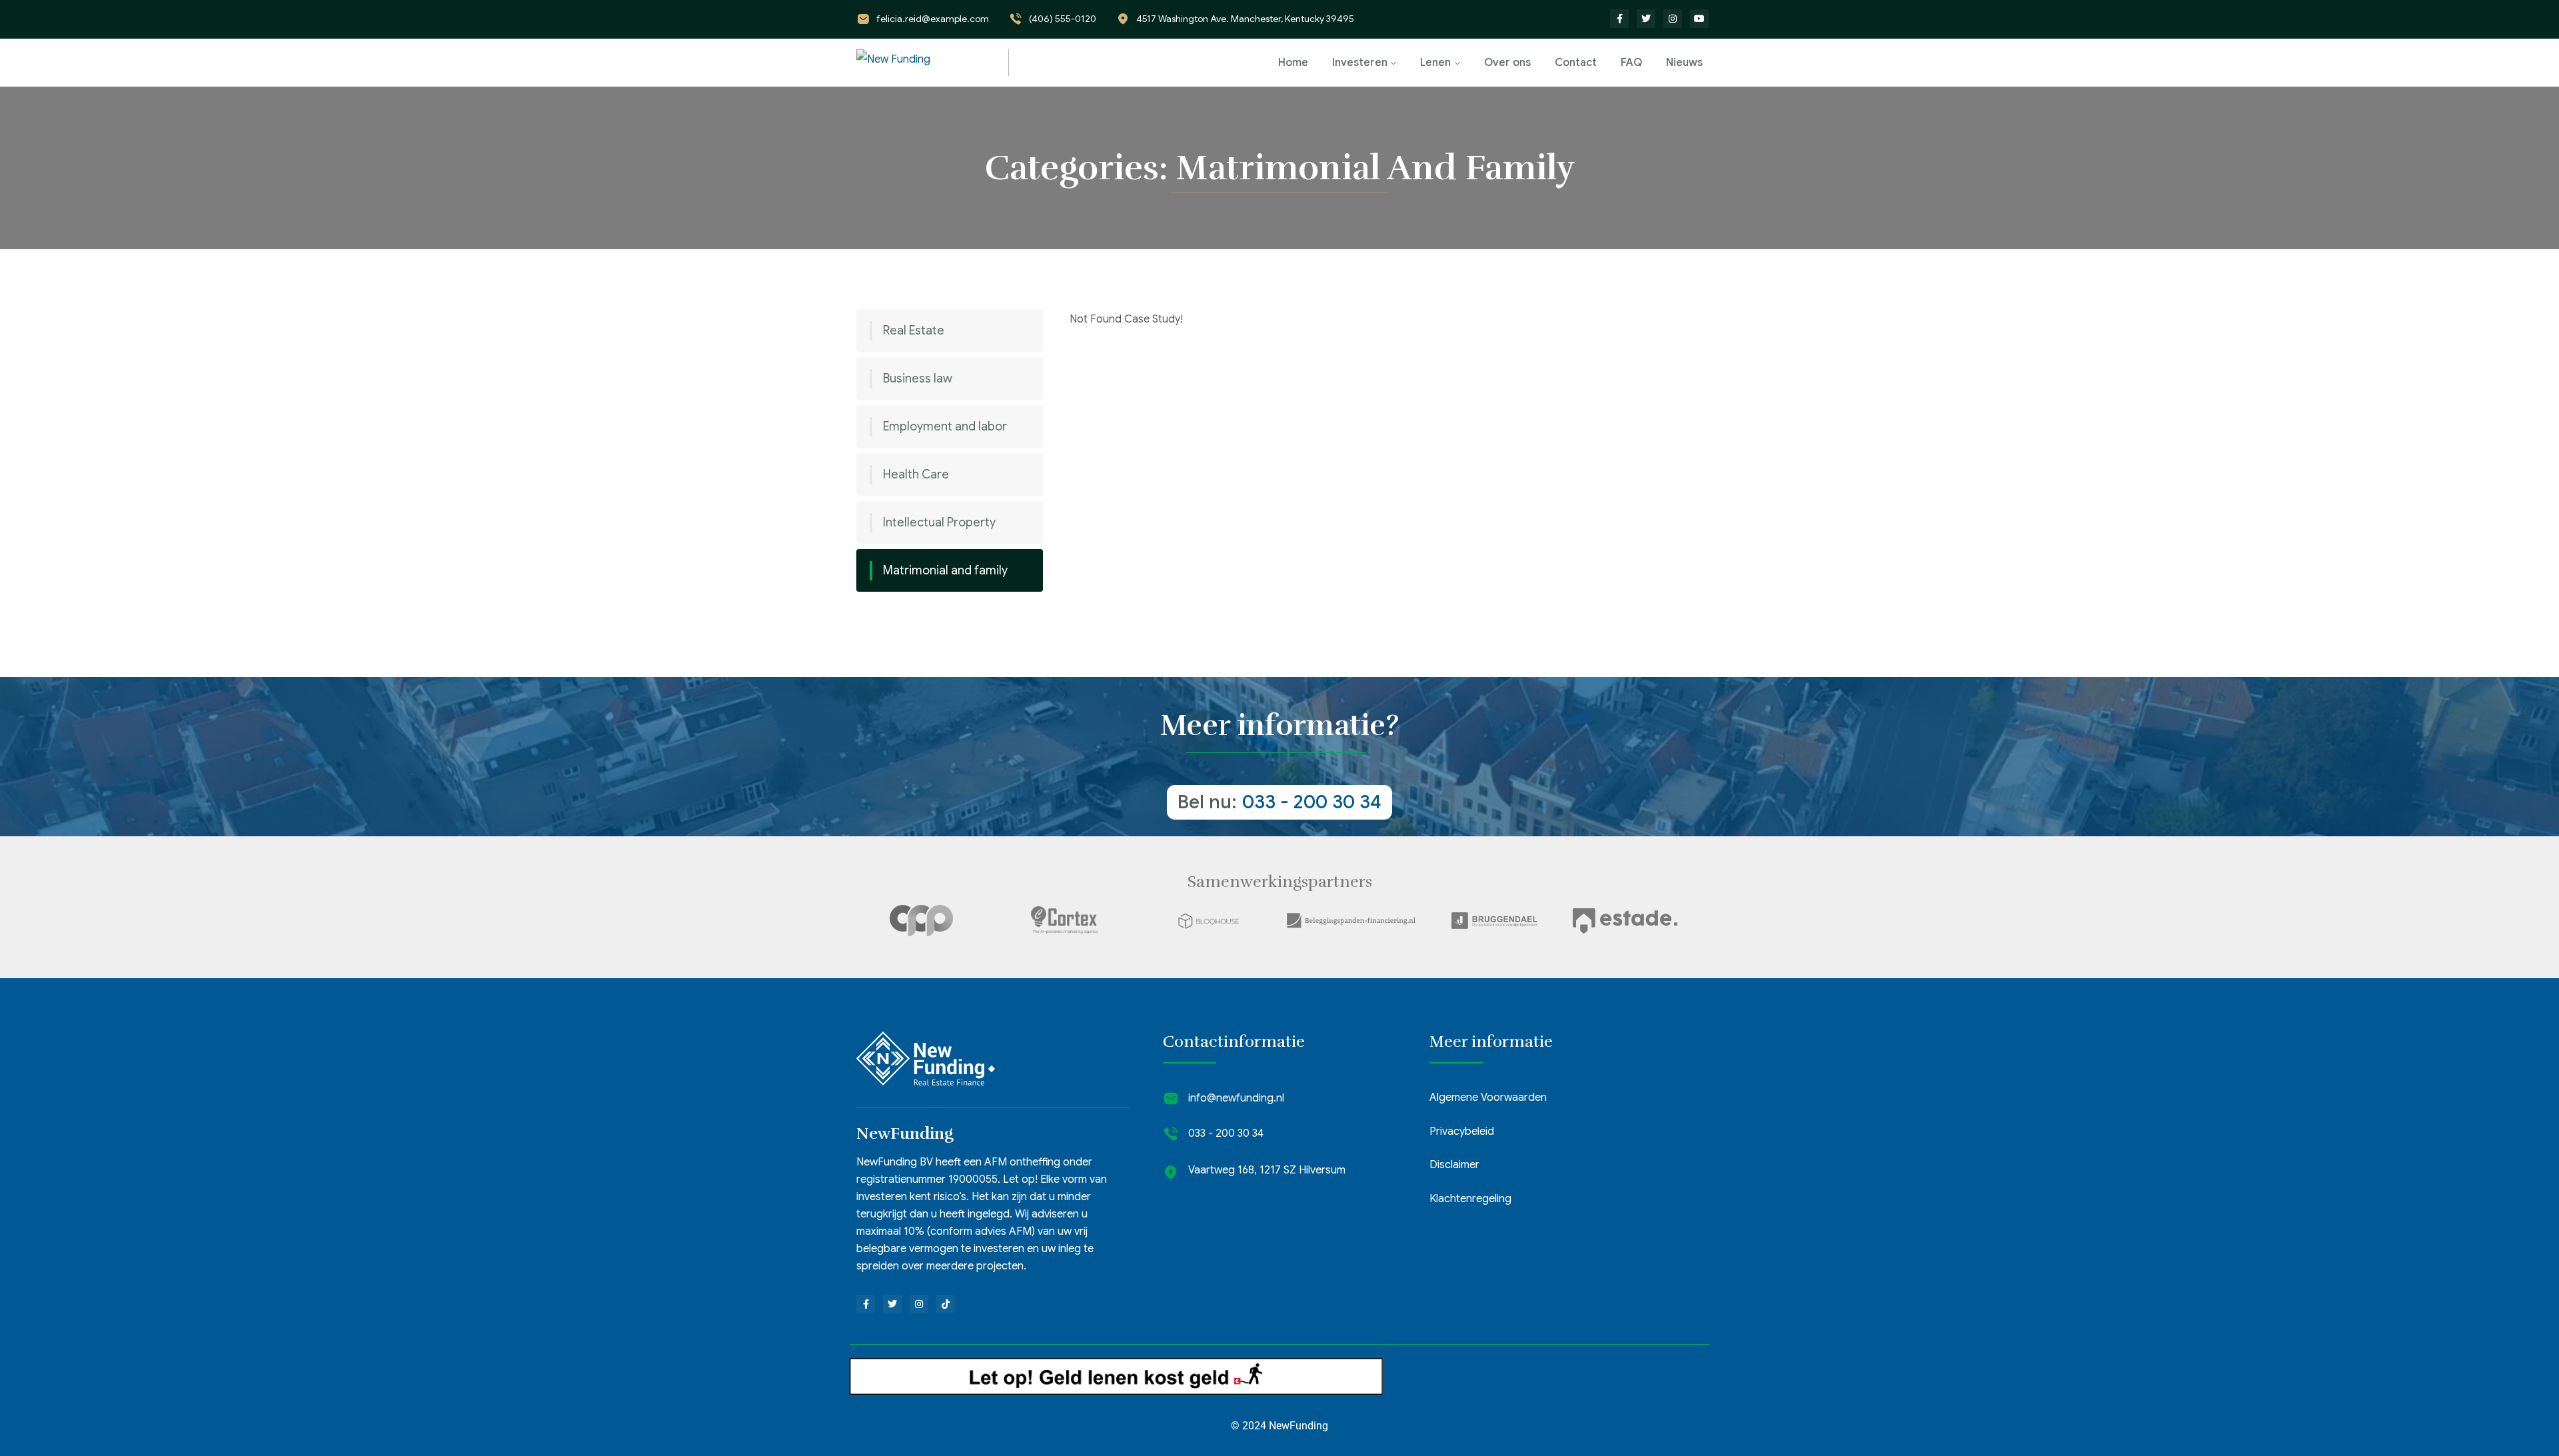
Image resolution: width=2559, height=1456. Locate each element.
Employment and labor (945, 426)
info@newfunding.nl (1236, 1098)
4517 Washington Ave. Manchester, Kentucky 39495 (1245, 19)
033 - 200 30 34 (1312, 802)
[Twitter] (1646, 19)
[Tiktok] (946, 1304)
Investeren (1360, 63)
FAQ (1631, 63)
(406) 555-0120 (1063, 19)
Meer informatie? (1280, 725)
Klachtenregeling (1470, 1199)
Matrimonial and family (945, 570)
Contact (1576, 63)
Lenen (1435, 63)
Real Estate (914, 331)
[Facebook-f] (1619, 19)
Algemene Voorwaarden (1488, 1097)
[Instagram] (1673, 19)
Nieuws (1684, 63)
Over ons (1507, 63)
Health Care (916, 474)
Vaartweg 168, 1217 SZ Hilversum (1267, 1170)
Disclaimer (1454, 1165)
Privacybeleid (1462, 1131)
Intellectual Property (939, 522)
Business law (918, 378)
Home (1293, 63)
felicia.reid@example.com (933, 19)
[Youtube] (1699, 19)
